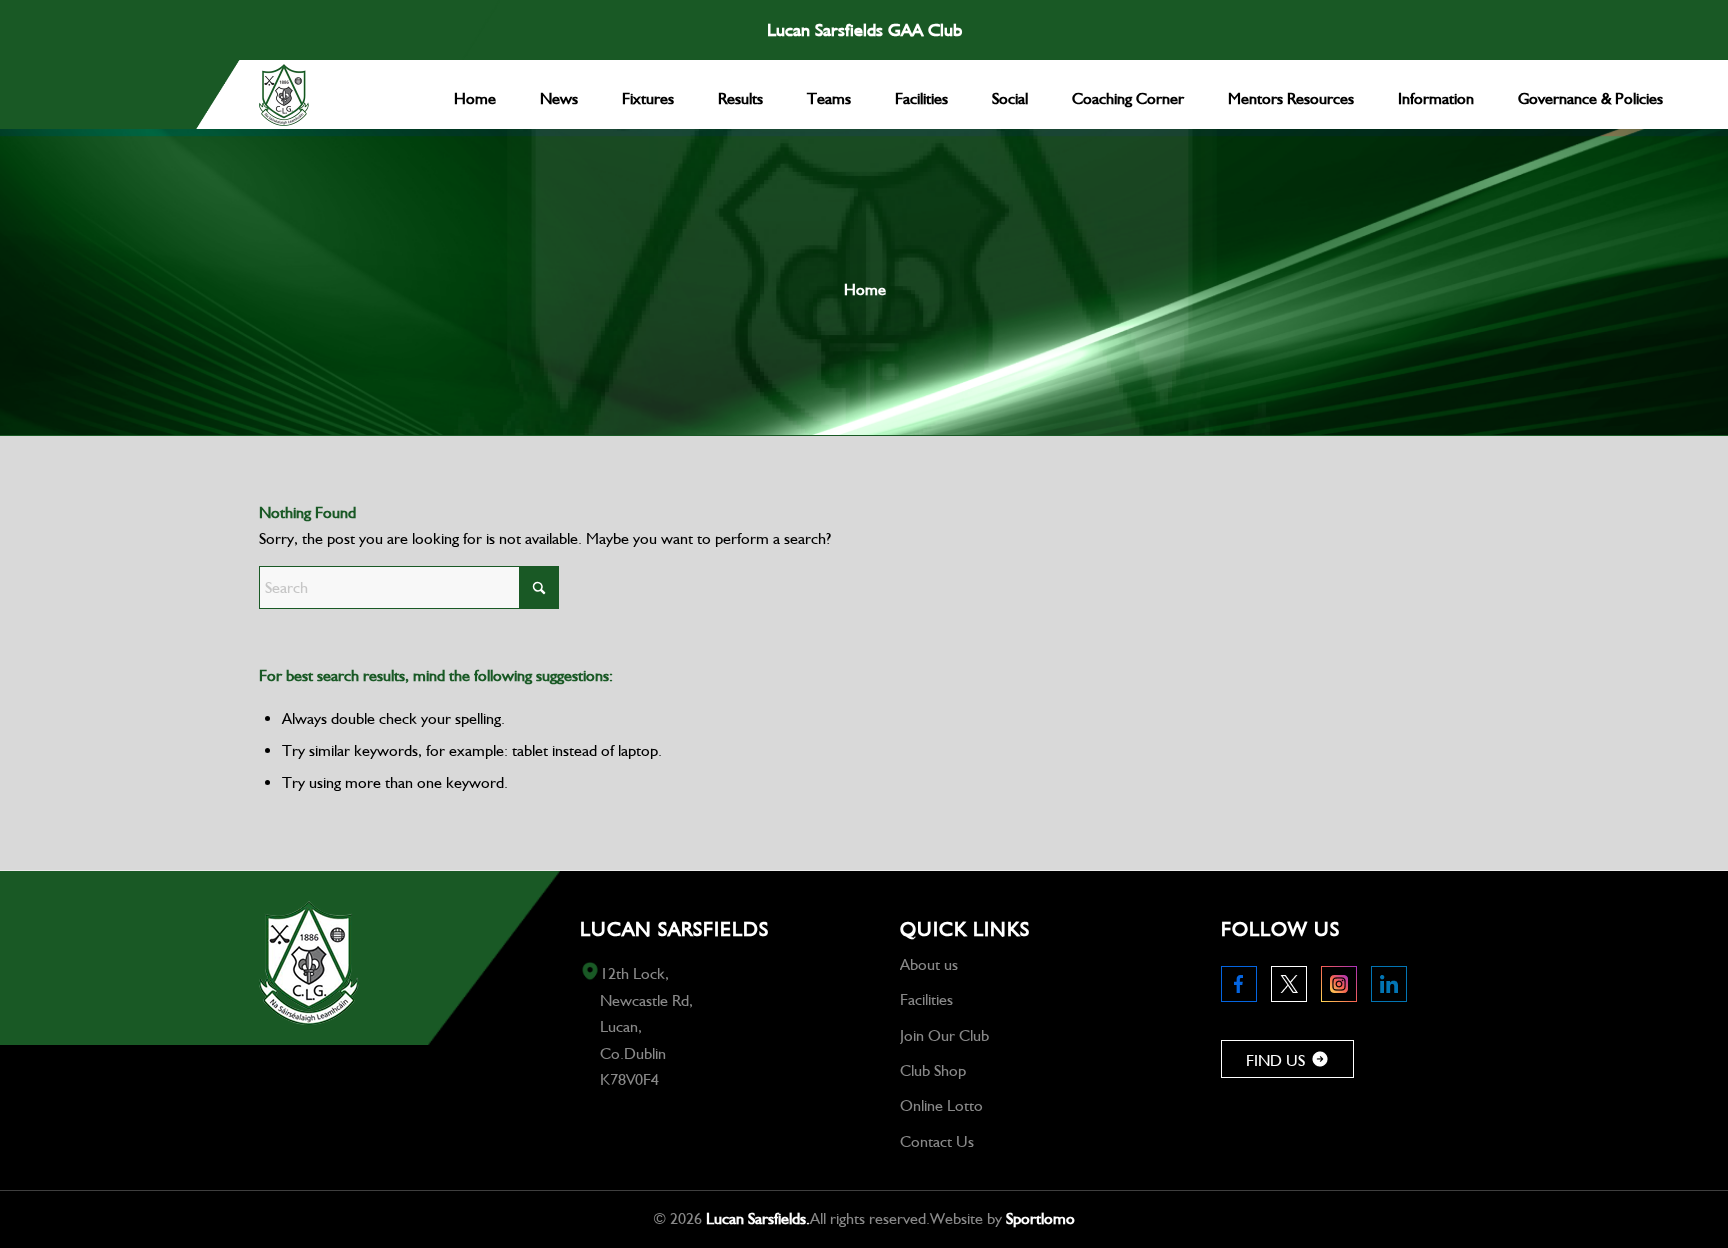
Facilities (926, 999)
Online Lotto (941, 1105)
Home (865, 289)
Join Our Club (944, 1035)
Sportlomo (1040, 1218)
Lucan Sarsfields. (758, 1218)
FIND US (1275, 1060)
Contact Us (937, 1141)
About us (929, 964)
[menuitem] (475, 94)
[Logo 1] (284, 95)
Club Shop (933, 1070)
